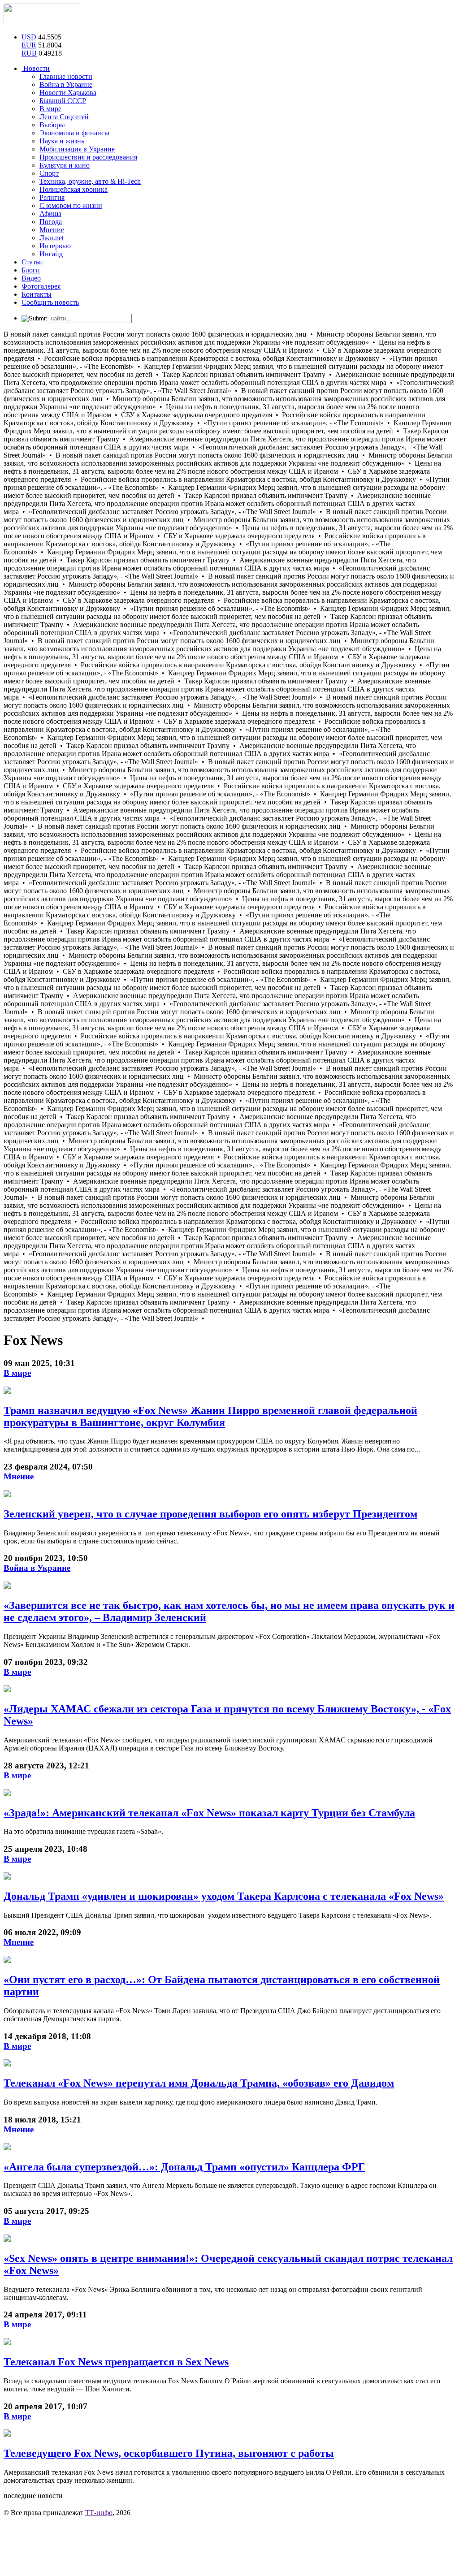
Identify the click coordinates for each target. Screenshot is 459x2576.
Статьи (32, 262)
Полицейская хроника (74, 189)
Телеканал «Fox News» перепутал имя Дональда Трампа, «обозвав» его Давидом (199, 2083)
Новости (36, 68)
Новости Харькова (68, 93)
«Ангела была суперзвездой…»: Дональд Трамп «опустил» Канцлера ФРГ (184, 2167)
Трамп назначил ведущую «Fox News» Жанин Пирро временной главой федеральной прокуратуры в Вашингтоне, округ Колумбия (210, 1416)
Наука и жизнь (62, 141)
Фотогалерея (41, 286)
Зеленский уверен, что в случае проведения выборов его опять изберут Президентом (210, 1514)
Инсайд (51, 254)
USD (29, 37)
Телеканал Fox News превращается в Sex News (116, 2362)
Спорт (49, 173)
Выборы (52, 125)
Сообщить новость (50, 302)
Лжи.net (52, 238)
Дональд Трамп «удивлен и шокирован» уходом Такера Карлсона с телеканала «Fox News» (224, 1896)
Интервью (55, 246)
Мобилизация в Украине (77, 149)
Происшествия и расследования (88, 157)
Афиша (50, 214)
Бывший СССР (63, 101)
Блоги (31, 270)
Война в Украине (66, 84)
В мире (50, 109)
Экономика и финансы (74, 133)
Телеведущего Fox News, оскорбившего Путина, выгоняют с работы (169, 2453)
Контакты (37, 294)
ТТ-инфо (99, 2513)
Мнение (52, 230)
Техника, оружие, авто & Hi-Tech (90, 181)
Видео (31, 278)
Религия (52, 197)
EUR (29, 45)
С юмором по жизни (71, 205)
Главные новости (66, 76)
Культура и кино (65, 165)
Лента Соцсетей (64, 117)
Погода (51, 222)
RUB (29, 53)
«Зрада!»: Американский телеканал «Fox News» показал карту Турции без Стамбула (209, 1813)
